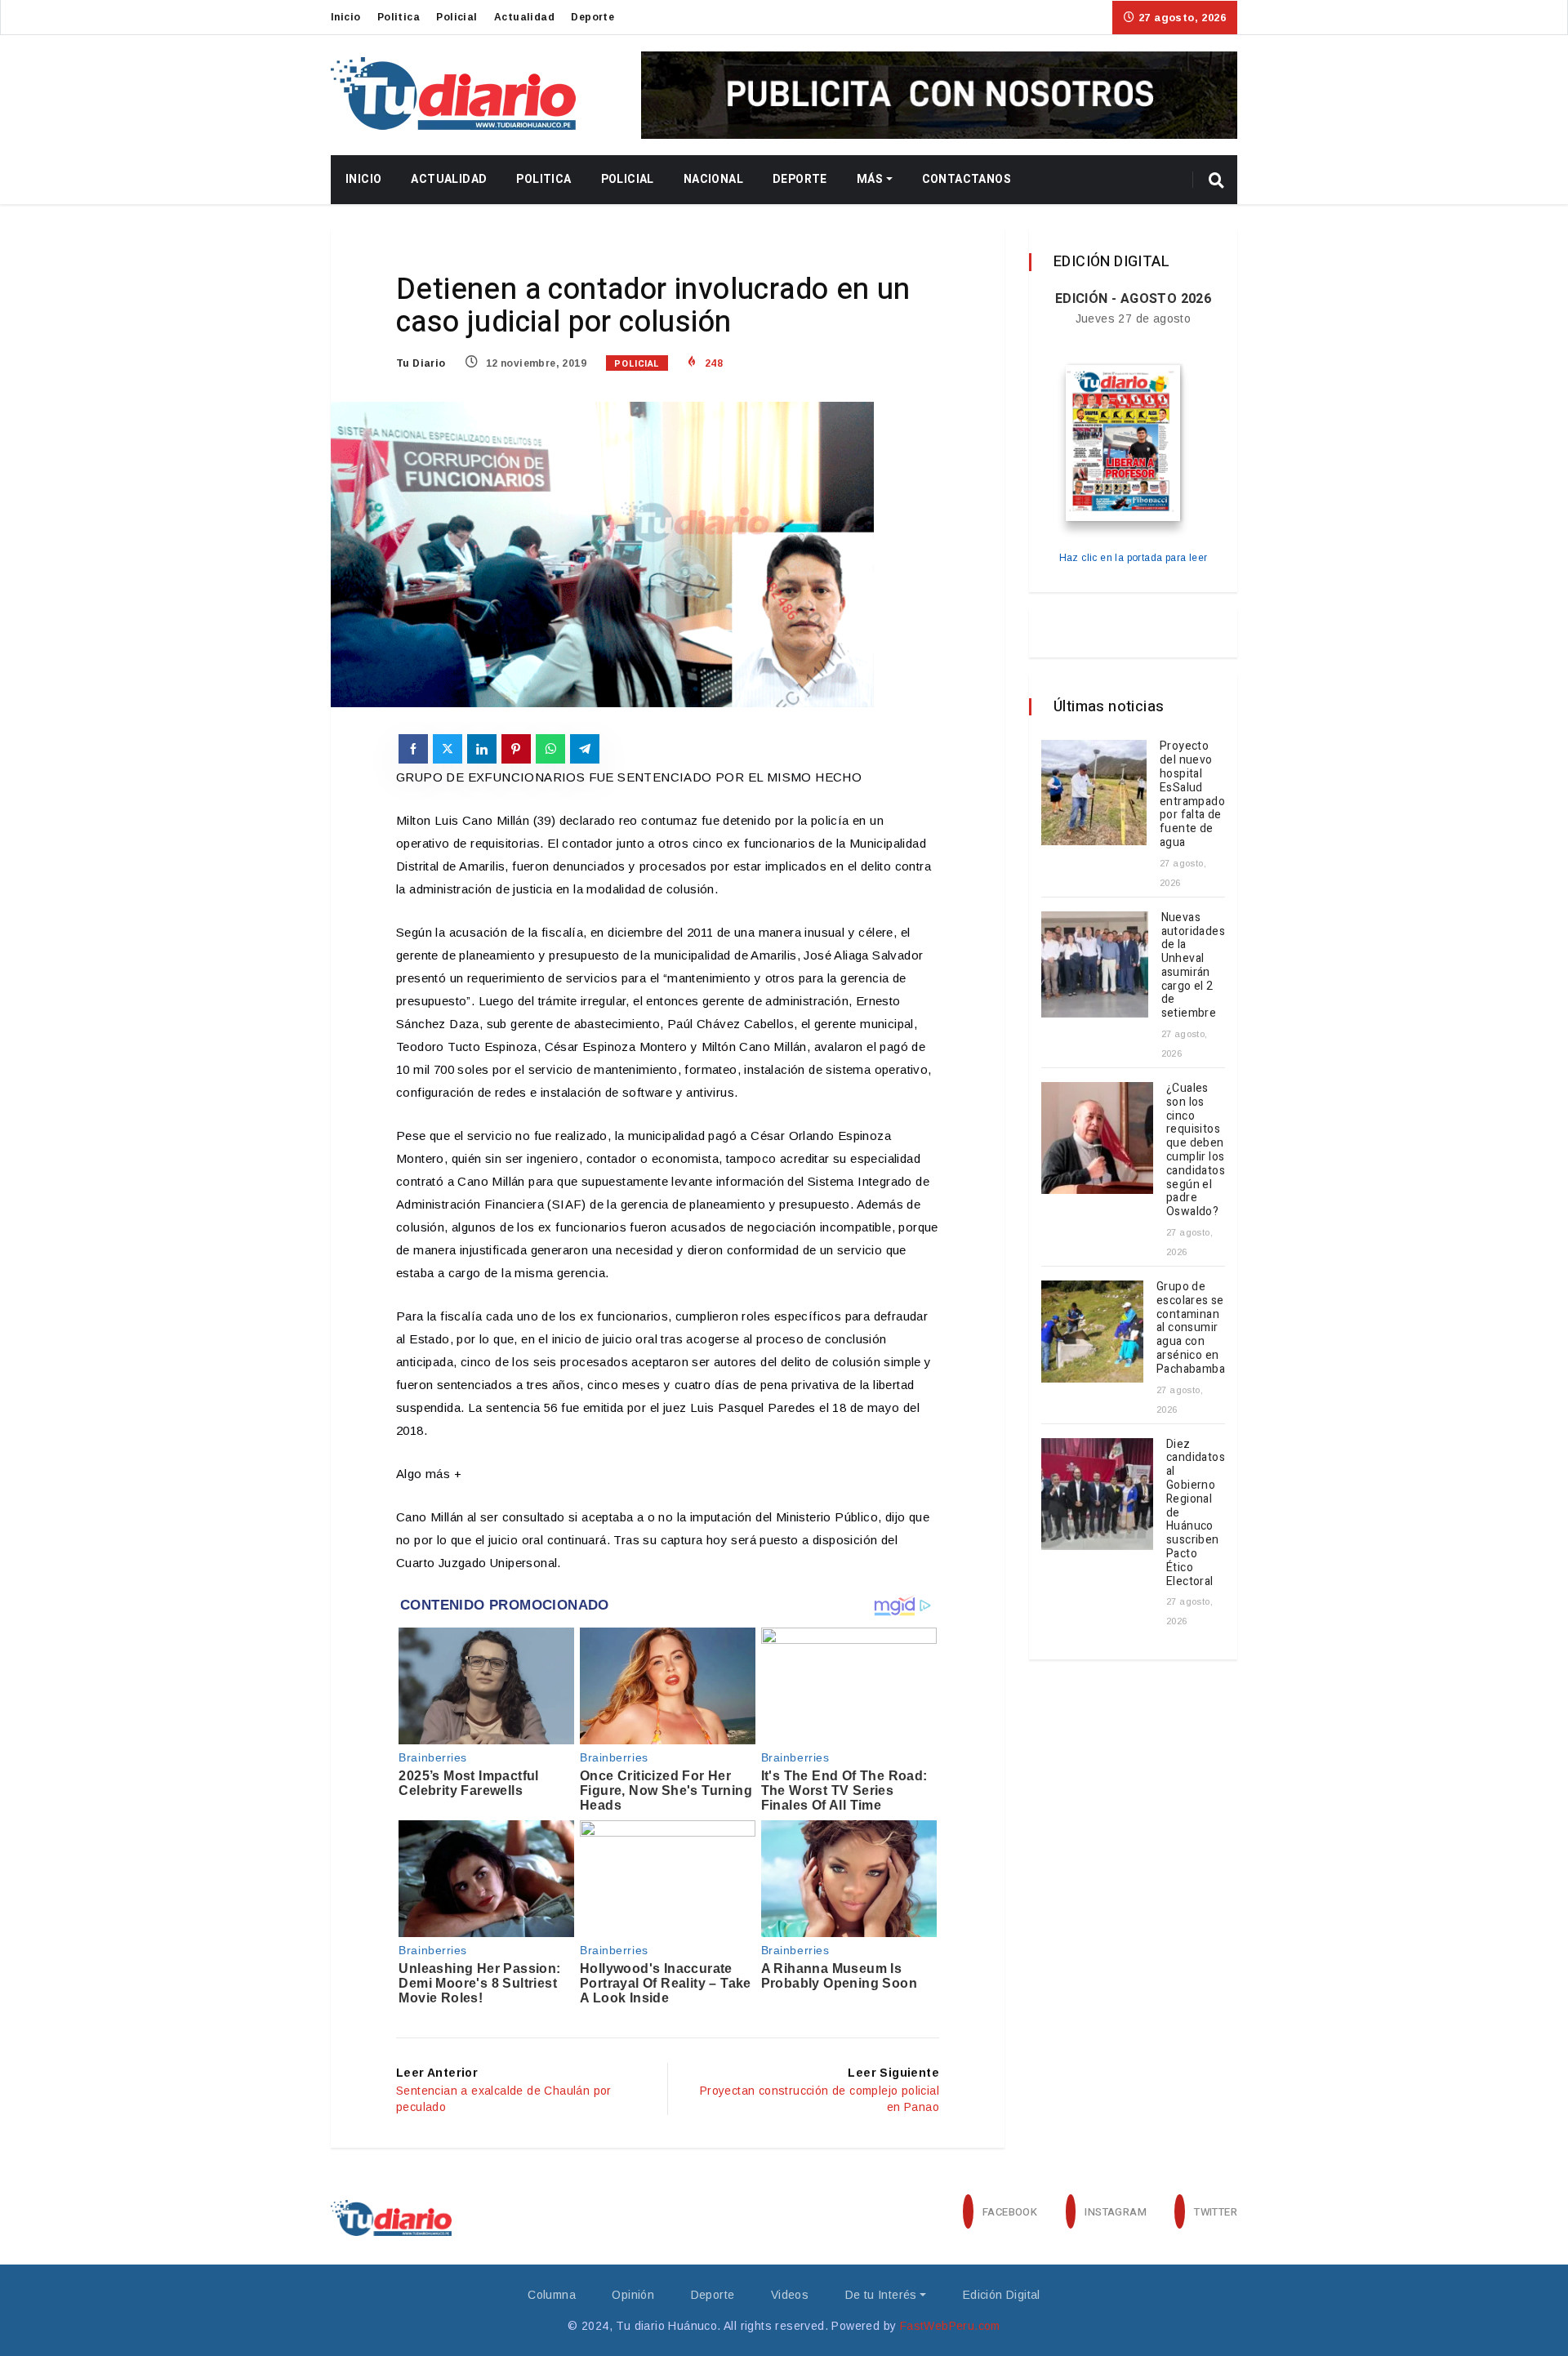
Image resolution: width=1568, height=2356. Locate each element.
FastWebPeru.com (950, 2326)
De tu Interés (881, 2295)
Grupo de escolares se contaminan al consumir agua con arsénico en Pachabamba (1191, 1328)
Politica (399, 17)
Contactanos (967, 179)
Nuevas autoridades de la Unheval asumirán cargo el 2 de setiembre (1193, 966)
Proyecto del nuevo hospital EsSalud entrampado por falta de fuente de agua (1192, 794)
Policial (457, 17)
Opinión (633, 2295)
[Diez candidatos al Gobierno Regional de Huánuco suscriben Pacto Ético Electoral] (1097, 1494)
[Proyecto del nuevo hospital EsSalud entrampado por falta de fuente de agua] (1094, 793)
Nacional (713, 179)
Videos (790, 2295)
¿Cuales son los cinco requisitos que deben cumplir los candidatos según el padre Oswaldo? (1196, 1150)
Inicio (345, 17)
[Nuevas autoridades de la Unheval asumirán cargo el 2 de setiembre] (1095, 965)
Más (870, 179)
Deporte (592, 17)
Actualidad (524, 17)
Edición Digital (1002, 2295)
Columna (552, 2295)
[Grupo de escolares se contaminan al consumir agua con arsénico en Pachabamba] (1092, 1332)
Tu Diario (421, 363)
